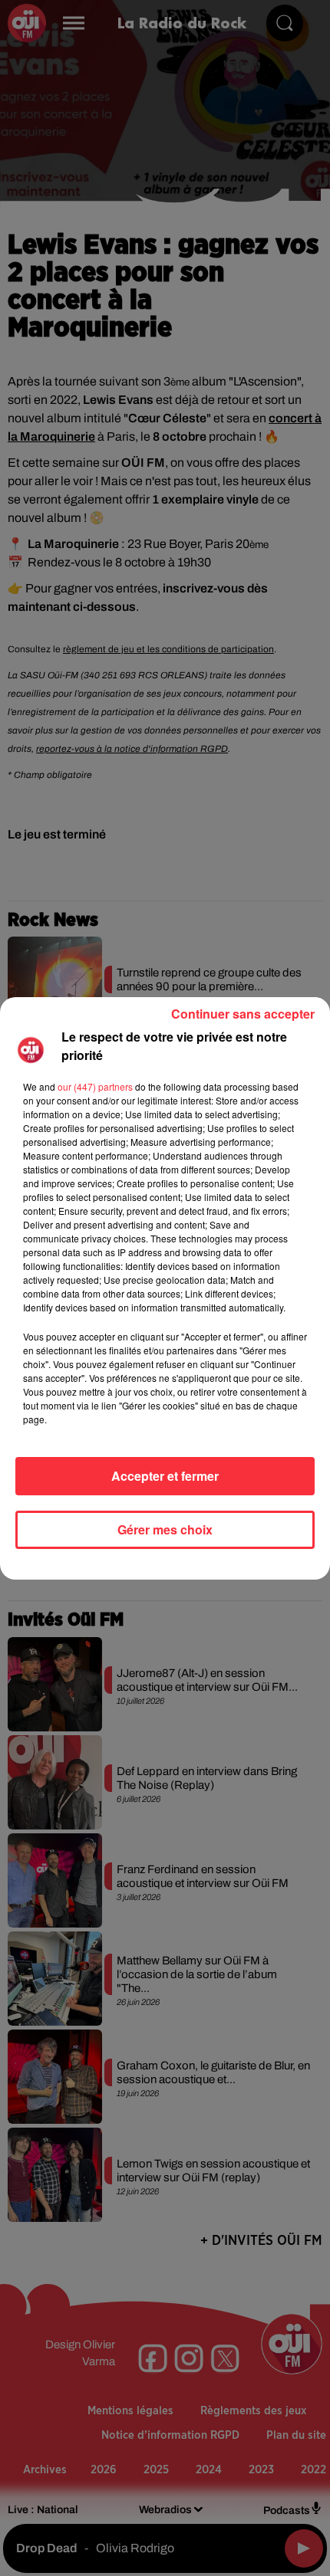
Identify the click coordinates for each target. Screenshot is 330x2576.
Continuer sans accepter (243, 1014)
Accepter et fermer (165, 1476)
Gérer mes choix (165, 1529)
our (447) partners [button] (95, 1086)
